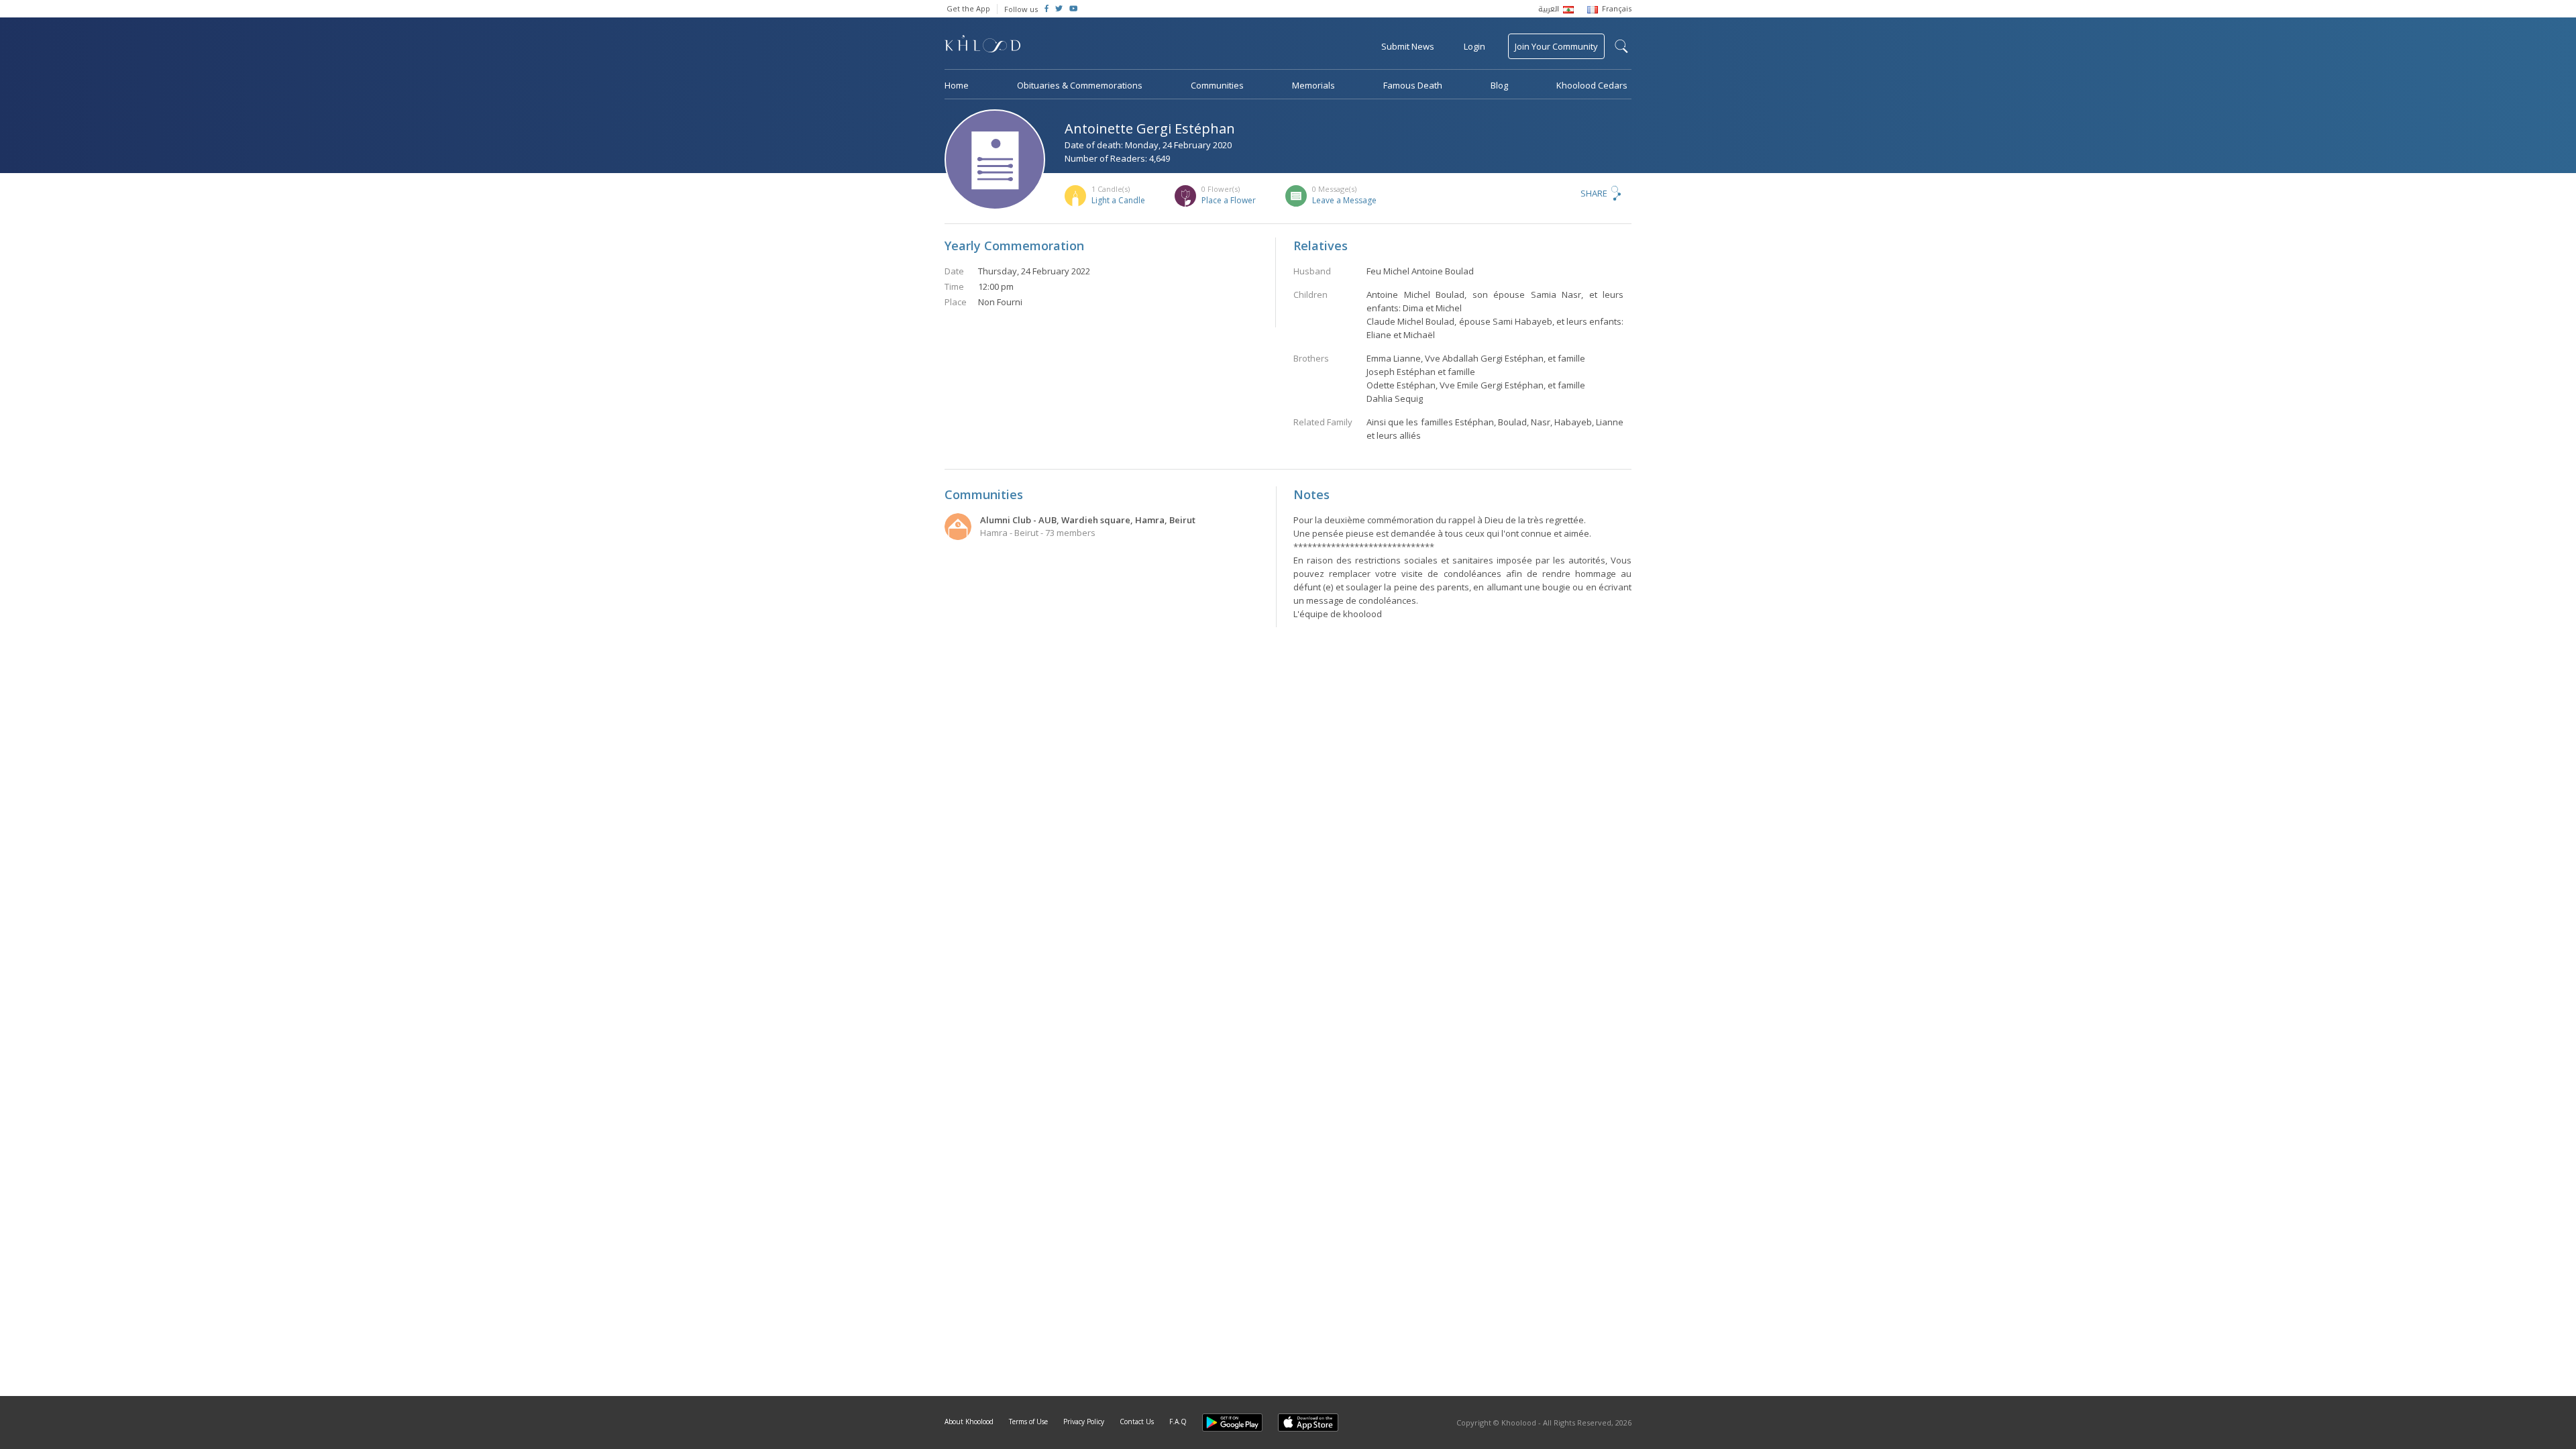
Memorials (1313, 85)
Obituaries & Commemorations (1080, 85)
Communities (1217, 85)
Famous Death (1413, 85)
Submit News (1408, 46)
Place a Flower (1229, 200)
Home (957, 85)
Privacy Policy (1084, 1421)
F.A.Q (1178, 1421)
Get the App (968, 8)
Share (1594, 193)
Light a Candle (1118, 200)
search (1621, 46)
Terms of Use (1028, 1421)
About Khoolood (969, 1421)
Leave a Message (1344, 200)
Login (1474, 46)
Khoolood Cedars (1592, 85)
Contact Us (1137, 1421)
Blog (1499, 85)
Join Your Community (1556, 46)
